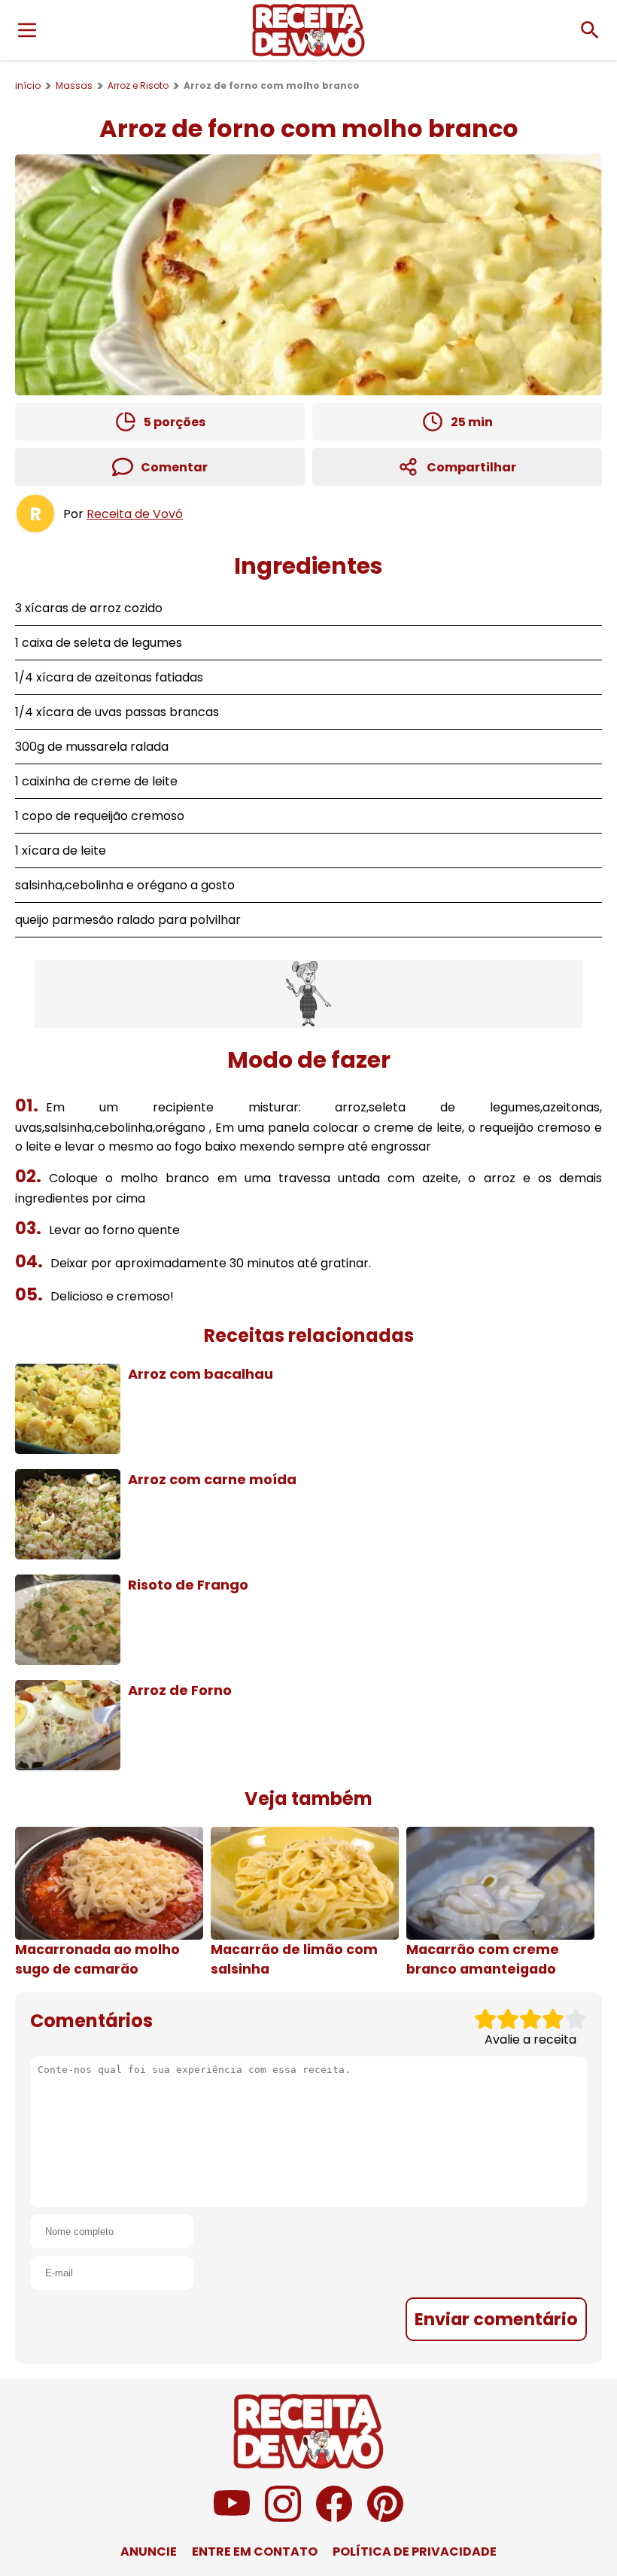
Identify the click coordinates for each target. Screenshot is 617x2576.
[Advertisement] (308, 994)
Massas (74, 85)
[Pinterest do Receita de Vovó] (385, 2518)
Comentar (174, 467)
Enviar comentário (496, 2319)
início (28, 85)
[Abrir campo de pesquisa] (590, 30)
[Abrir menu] (27, 30)
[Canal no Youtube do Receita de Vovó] (232, 2518)
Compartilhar (471, 467)
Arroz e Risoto (138, 85)
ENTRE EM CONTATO (255, 2552)
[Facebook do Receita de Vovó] (334, 2518)
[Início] (308, 30)
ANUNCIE (149, 2552)
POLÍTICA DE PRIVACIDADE (415, 2552)
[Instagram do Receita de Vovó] (283, 2518)
